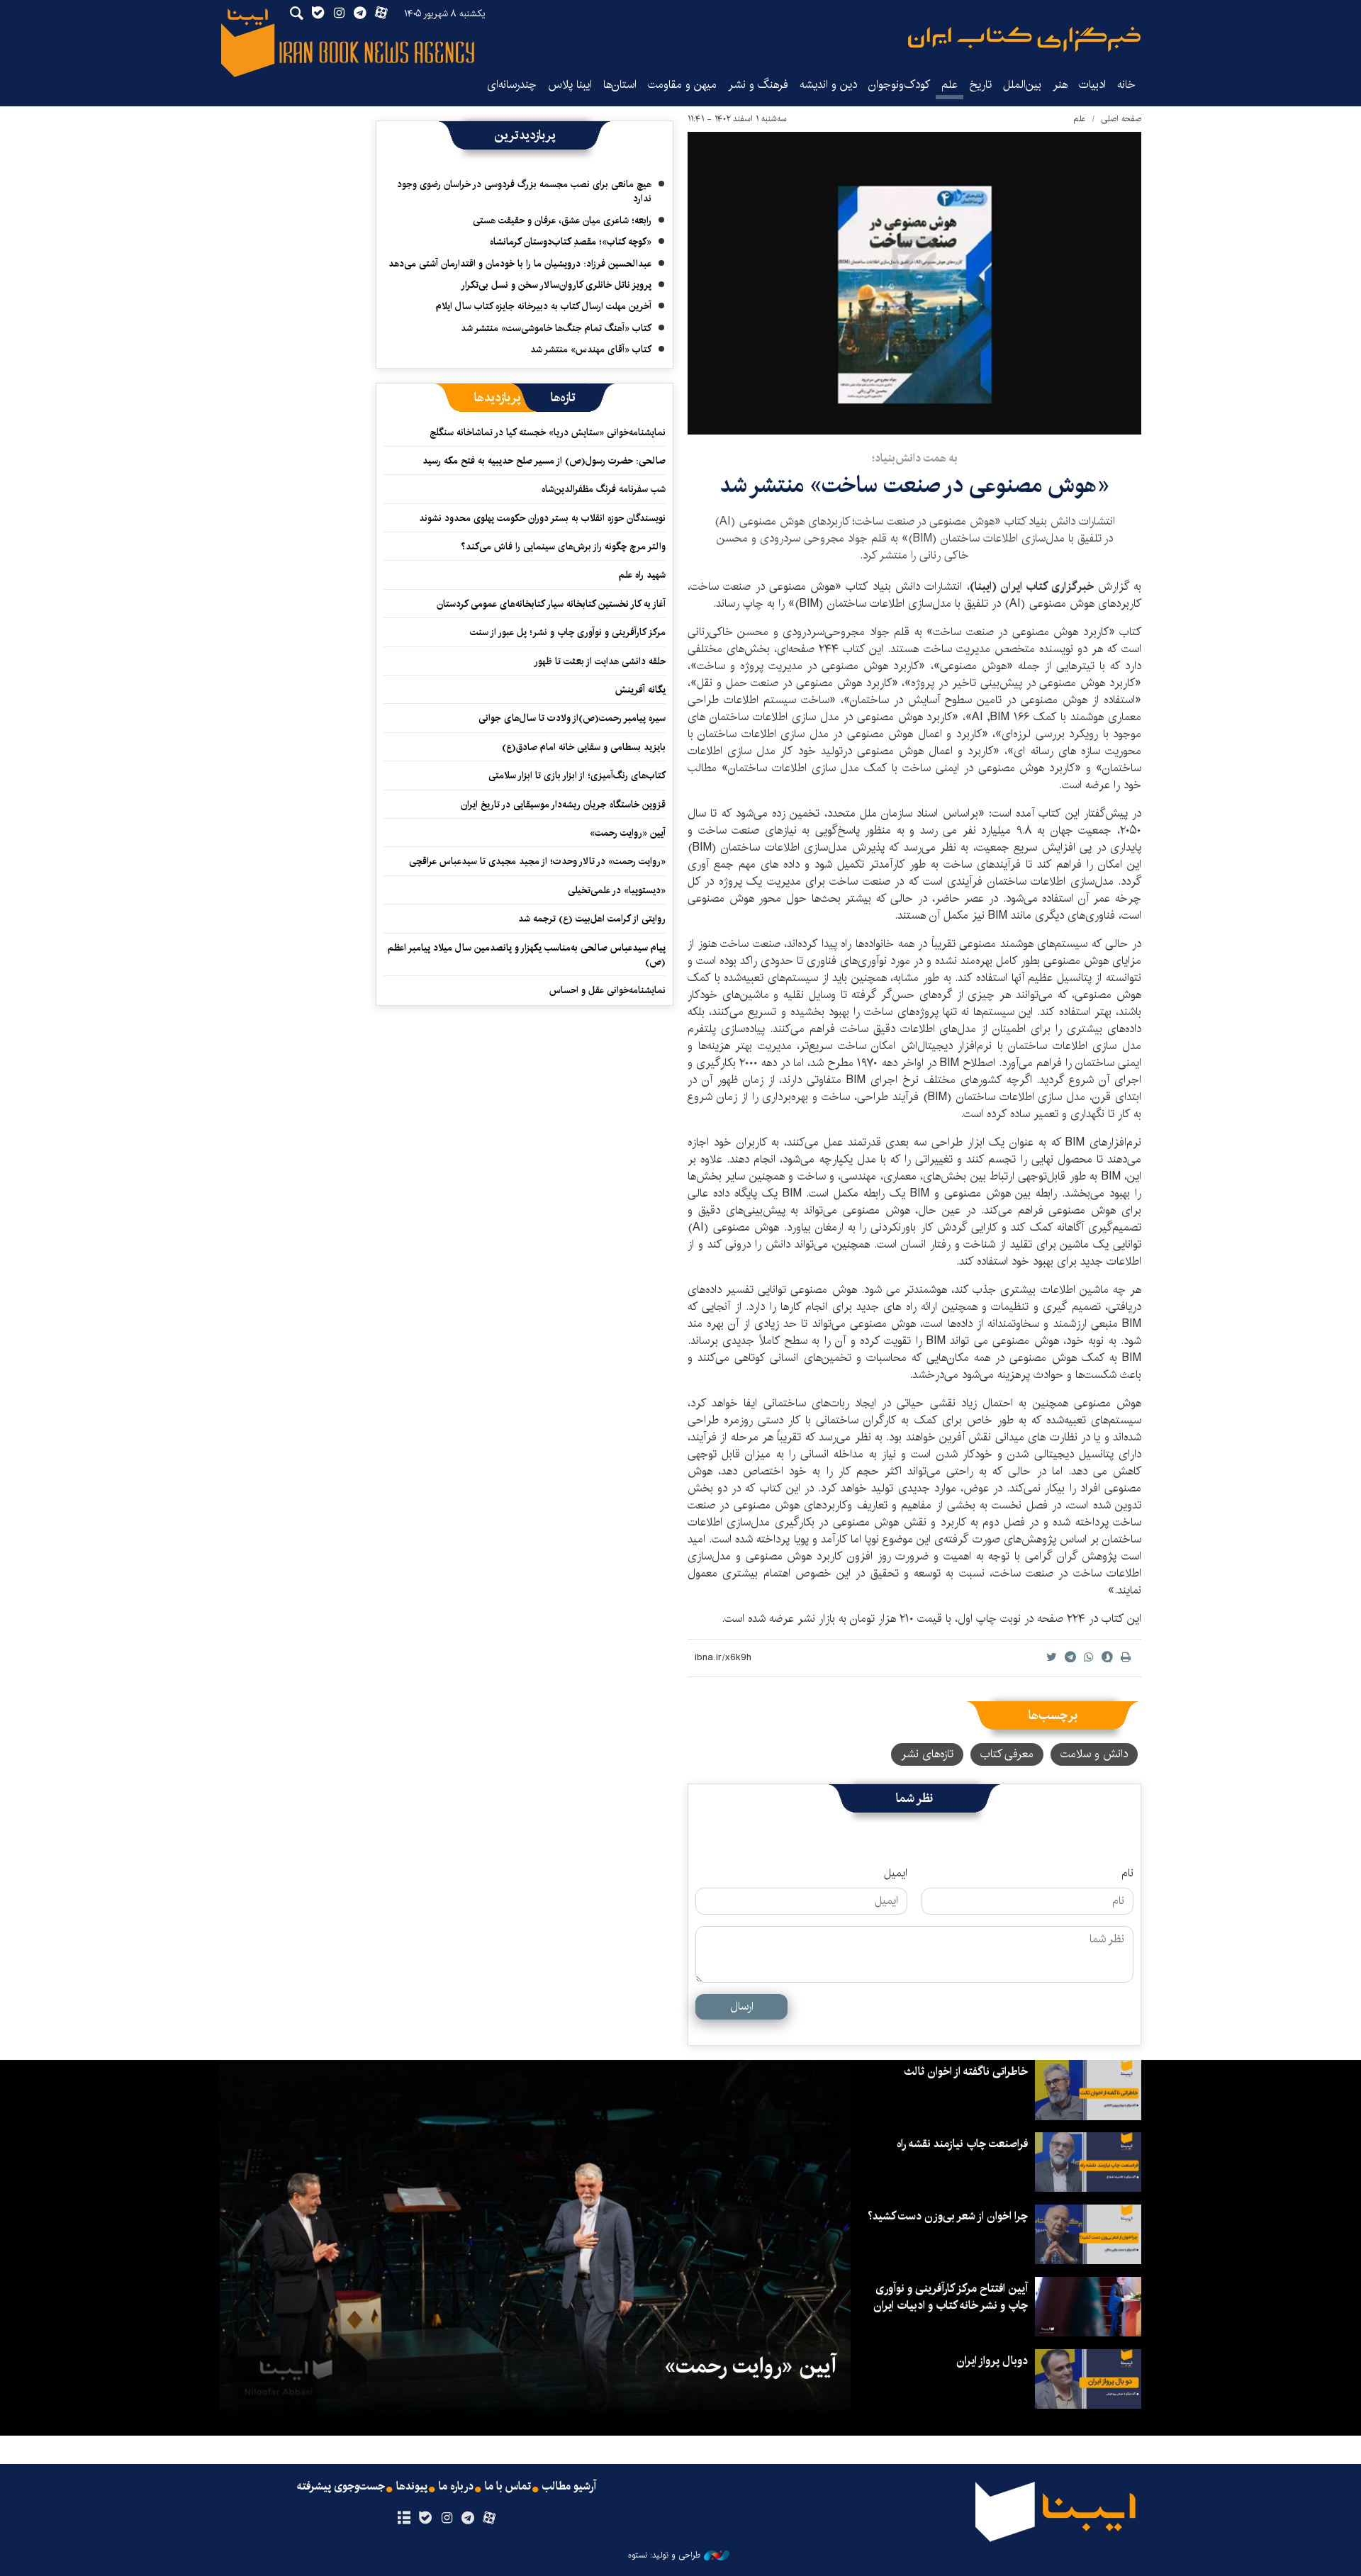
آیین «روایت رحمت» (628, 833)
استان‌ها (620, 85)
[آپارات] (489, 2519)
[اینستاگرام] (446, 2519)
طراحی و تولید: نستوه (664, 2555)
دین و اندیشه (828, 85)
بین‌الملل (1022, 85)
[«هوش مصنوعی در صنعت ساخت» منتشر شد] (914, 283)
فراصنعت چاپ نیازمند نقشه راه (962, 2144)
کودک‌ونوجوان (899, 85)
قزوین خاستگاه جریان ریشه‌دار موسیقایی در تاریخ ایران (563, 805)
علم (950, 85)
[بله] (425, 2519)
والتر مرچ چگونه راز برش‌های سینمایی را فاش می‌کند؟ (563, 547)
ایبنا (1024, 39)
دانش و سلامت (1094, 1754)
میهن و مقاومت (682, 85)
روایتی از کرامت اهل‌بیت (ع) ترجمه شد (592, 919)
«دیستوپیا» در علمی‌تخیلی (617, 890)
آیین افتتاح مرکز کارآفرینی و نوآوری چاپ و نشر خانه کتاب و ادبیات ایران (951, 2297)
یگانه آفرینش (639, 690)
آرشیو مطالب (569, 2487)
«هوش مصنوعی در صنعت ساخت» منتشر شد (914, 485)
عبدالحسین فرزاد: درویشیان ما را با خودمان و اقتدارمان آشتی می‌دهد (520, 264)
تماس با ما (508, 2487)
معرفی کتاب (1007, 1754)
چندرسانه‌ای (512, 85)
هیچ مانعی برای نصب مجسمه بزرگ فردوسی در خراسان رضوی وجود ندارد (524, 191)
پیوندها (412, 2487)
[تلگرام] (468, 2519)
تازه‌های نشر (927, 1754)
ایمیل (896, 1874)
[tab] (563, 398)
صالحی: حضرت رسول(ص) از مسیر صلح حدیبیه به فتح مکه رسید (544, 461)
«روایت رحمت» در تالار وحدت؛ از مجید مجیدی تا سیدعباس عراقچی (537, 861)
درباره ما (456, 2487)
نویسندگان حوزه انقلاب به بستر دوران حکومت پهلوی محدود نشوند (542, 518)
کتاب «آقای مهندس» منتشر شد (591, 349)
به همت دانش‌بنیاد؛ (915, 458)
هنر (1060, 85)
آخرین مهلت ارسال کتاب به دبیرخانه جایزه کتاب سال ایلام (544, 306)
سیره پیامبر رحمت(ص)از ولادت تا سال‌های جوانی (572, 718)
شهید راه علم (642, 575)
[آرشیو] (404, 2519)
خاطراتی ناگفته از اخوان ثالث (966, 2072)
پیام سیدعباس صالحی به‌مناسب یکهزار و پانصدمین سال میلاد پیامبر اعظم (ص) (527, 955)
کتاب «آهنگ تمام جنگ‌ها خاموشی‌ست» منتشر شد (556, 328)
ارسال (742, 2006)
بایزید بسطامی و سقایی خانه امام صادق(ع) (584, 747)
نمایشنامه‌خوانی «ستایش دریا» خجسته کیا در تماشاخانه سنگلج (548, 432)
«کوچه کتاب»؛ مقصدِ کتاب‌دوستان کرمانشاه (571, 242)
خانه (1126, 85)
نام (1127, 1874)
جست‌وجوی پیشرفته (341, 2487)
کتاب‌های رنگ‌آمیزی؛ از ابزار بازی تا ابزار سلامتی (577, 775)
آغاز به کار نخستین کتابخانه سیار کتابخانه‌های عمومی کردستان (551, 604)
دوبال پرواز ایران (992, 2361)
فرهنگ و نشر (758, 85)
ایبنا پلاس (570, 85)
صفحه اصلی (1121, 119)
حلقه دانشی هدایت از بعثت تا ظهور (600, 661)
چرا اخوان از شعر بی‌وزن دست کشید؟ (948, 2216)
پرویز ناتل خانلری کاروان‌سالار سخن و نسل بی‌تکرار (556, 285)
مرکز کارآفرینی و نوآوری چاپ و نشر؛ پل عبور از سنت (568, 632)
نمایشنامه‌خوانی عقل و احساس (607, 990)
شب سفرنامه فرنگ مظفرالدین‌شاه (604, 489)
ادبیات (1092, 85)
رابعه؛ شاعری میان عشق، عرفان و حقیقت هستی (562, 220)
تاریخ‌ (980, 85)
